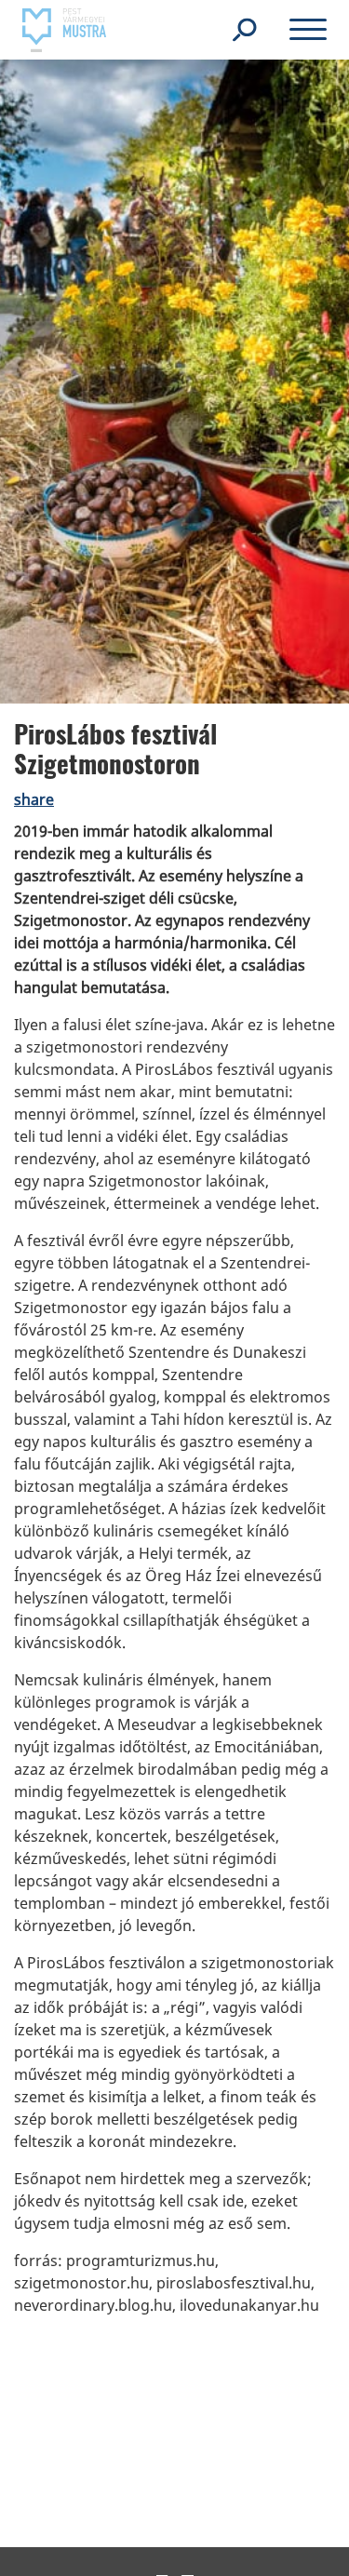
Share (34, 799)
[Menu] (308, 33)
